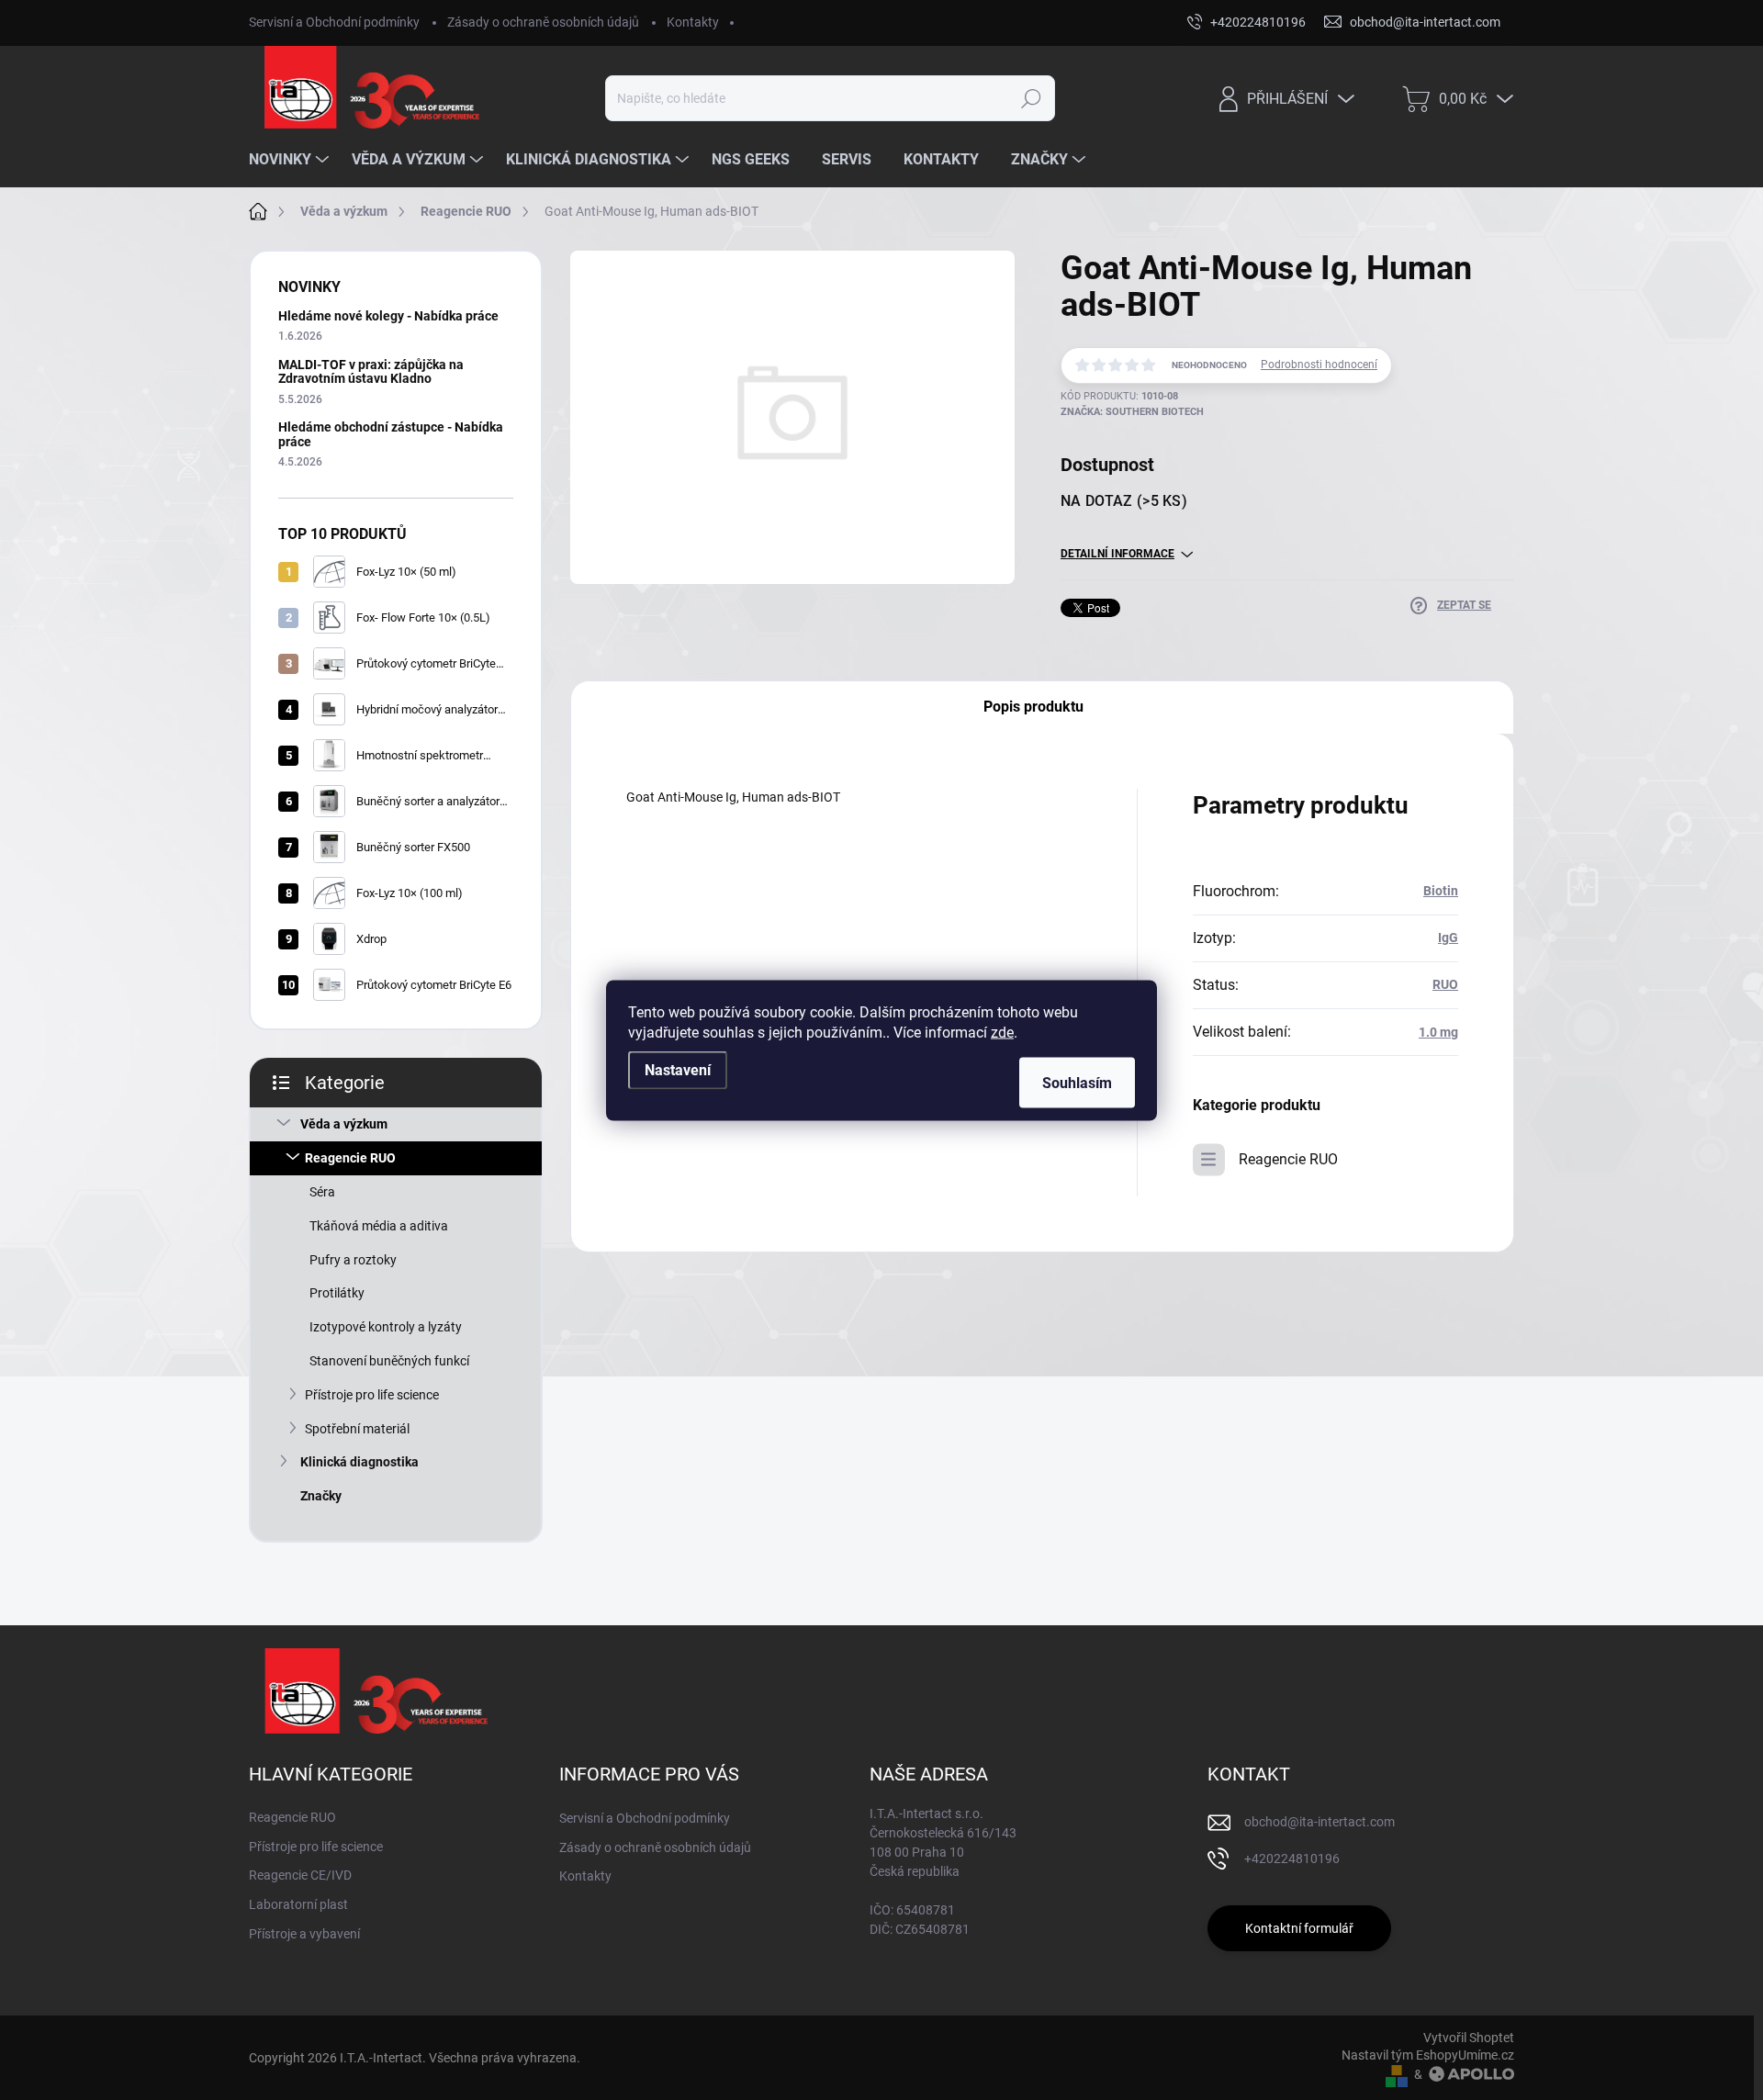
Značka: (1132, 412)
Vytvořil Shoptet (1469, 2038)
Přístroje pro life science (372, 1395)
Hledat (1032, 98)
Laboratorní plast (298, 1904)
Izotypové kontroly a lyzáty (386, 1327)
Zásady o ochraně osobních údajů (543, 22)
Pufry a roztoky (353, 1260)
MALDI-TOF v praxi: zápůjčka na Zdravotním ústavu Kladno (371, 371)
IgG (1448, 938)
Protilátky (337, 1293)
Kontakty (693, 22)
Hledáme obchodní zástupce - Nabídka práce (391, 434)
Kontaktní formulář (1299, 1928)
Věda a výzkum (344, 1124)
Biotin (1441, 891)
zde (1002, 1032)
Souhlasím (1077, 1082)
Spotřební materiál (357, 1429)
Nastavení (678, 1069)
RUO (1445, 984)
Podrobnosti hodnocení (1319, 365)
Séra (322, 1192)
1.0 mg (1438, 1032)
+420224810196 (1292, 1859)
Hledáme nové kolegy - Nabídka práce (388, 316)
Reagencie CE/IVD (300, 1875)
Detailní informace (1117, 554)
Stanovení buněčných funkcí (389, 1361)
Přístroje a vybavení (304, 1934)
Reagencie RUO (350, 1158)
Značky (321, 1496)
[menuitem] (291, 160)
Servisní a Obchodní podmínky (334, 22)
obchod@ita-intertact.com (1319, 1822)
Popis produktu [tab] (1033, 707)
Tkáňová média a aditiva (379, 1226)
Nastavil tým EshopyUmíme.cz (1428, 2055)
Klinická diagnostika (359, 1462)
